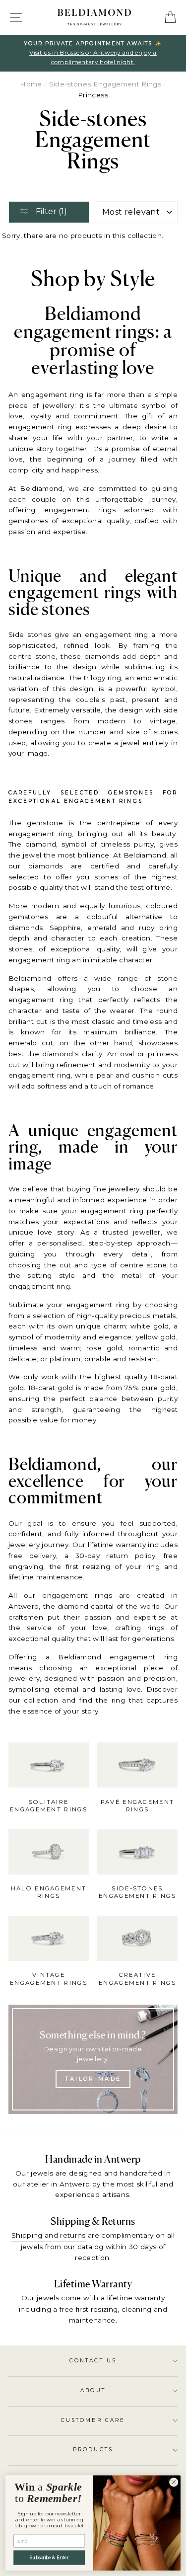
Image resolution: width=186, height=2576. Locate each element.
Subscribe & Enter (49, 2558)
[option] (93, 53)
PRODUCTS (93, 2450)
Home (31, 84)
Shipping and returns (49, 2235)
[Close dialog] (174, 2482)
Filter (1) (50, 211)
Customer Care (93, 2420)
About (93, 2390)
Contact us (93, 2361)
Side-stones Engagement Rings (105, 84)
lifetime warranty (136, 2298)
